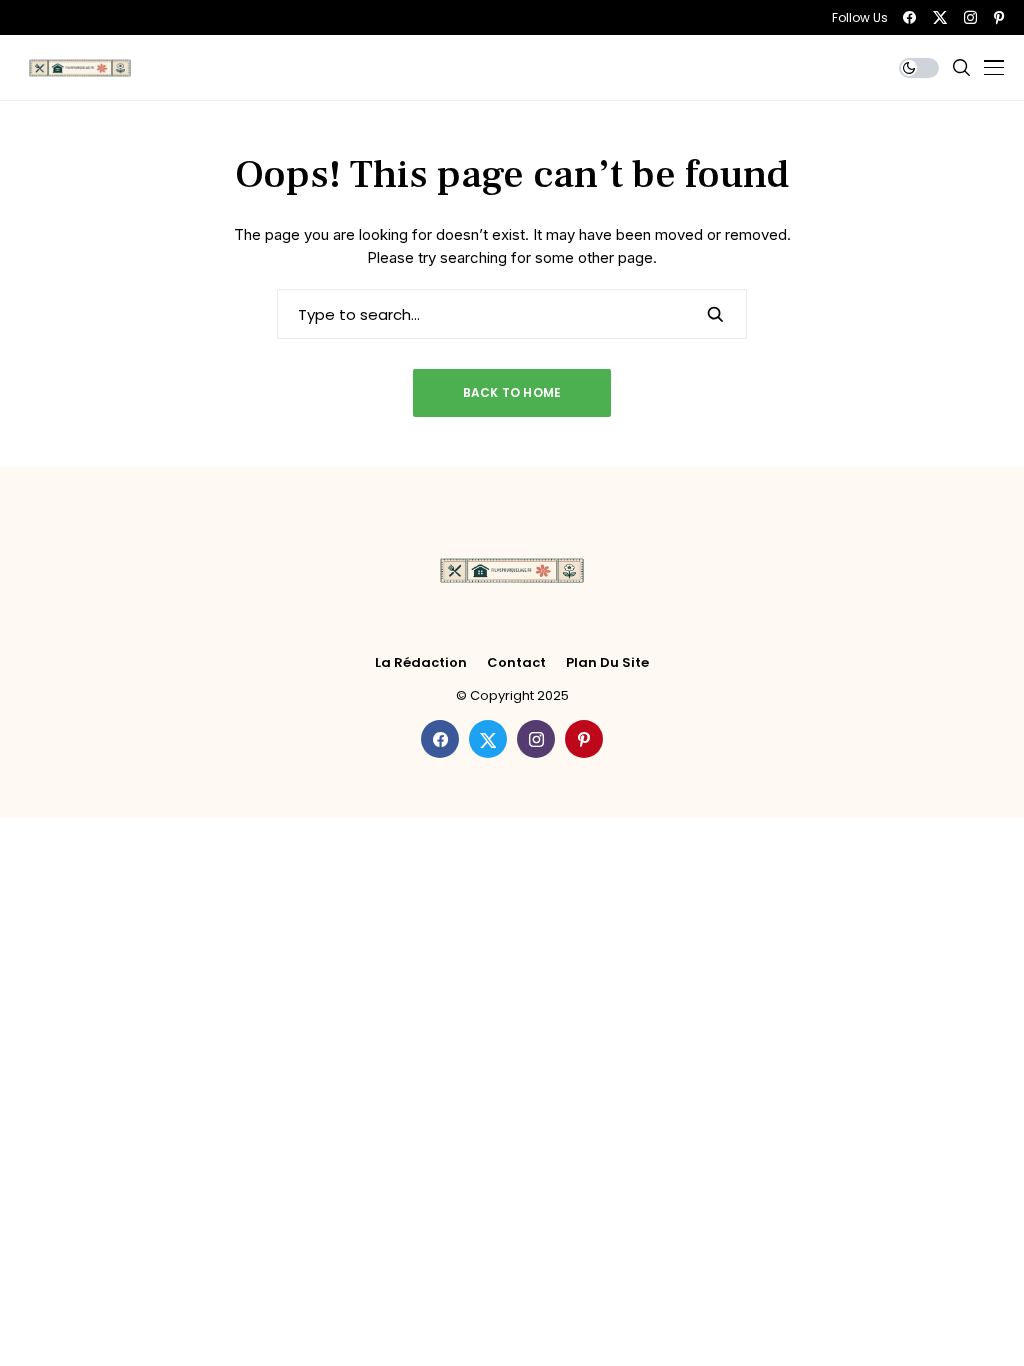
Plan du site (607, 663)
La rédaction (421, 663)
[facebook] (909, 17)
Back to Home (512, 392)
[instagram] (970, 17)
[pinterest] (999, 17)
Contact (516, 663)
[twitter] (940, 17)
